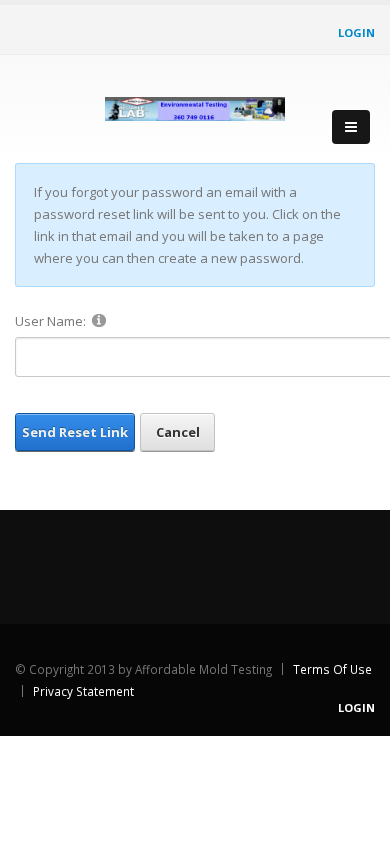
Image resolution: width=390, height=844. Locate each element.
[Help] (99, 319)
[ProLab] (195, 105)
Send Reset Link (75, 432)
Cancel (178, 432)
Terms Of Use (332, 669)
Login (356, 32)
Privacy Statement (83, 691)
